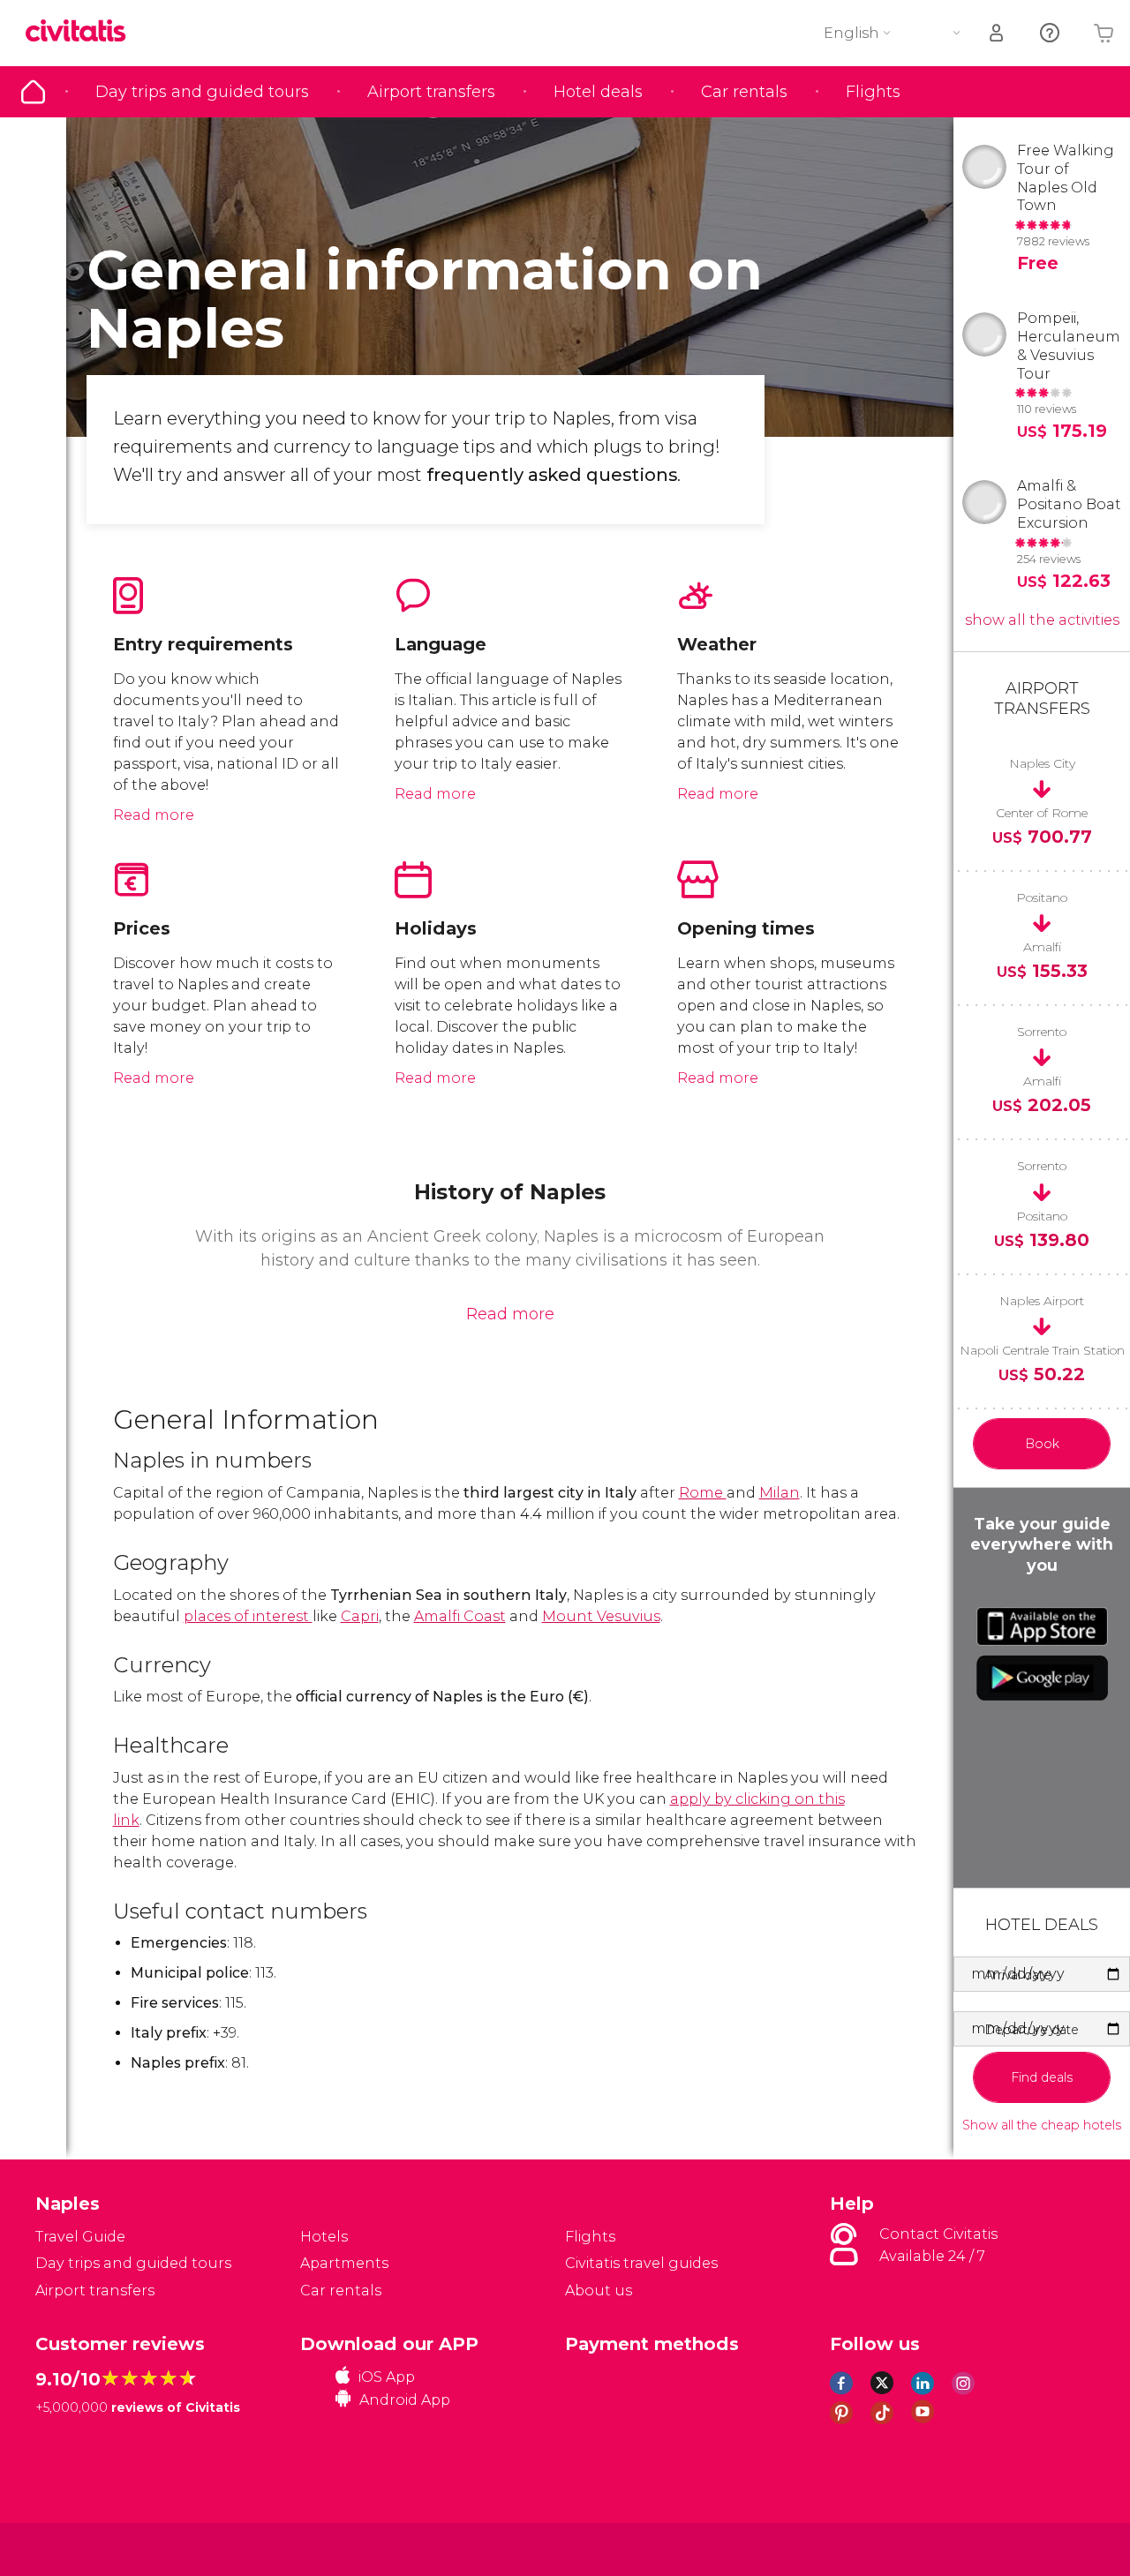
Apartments (344, 2263)
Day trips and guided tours (202, 92)
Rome (703, 1493)
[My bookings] (998, 33)
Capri (360, 1616)
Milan (780, 1493)
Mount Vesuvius (601, 1616)
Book (1042, 1444)
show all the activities (1042, 620)
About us (599, 2291)
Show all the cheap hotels (1042, 2125)
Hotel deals (598, 92)
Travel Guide (33, 92)
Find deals (1042, 2077)
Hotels (324, 2237)
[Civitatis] (80, 2548)
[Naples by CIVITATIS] (82, 32)
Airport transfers (431, 92)
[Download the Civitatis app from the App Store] (1042, 1626)
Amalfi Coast (460, 1616)
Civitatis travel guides (641, 2263)
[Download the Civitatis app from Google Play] (1042, 1678)
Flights (873, 92)
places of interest (248, 1616)
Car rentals (744, 92)
